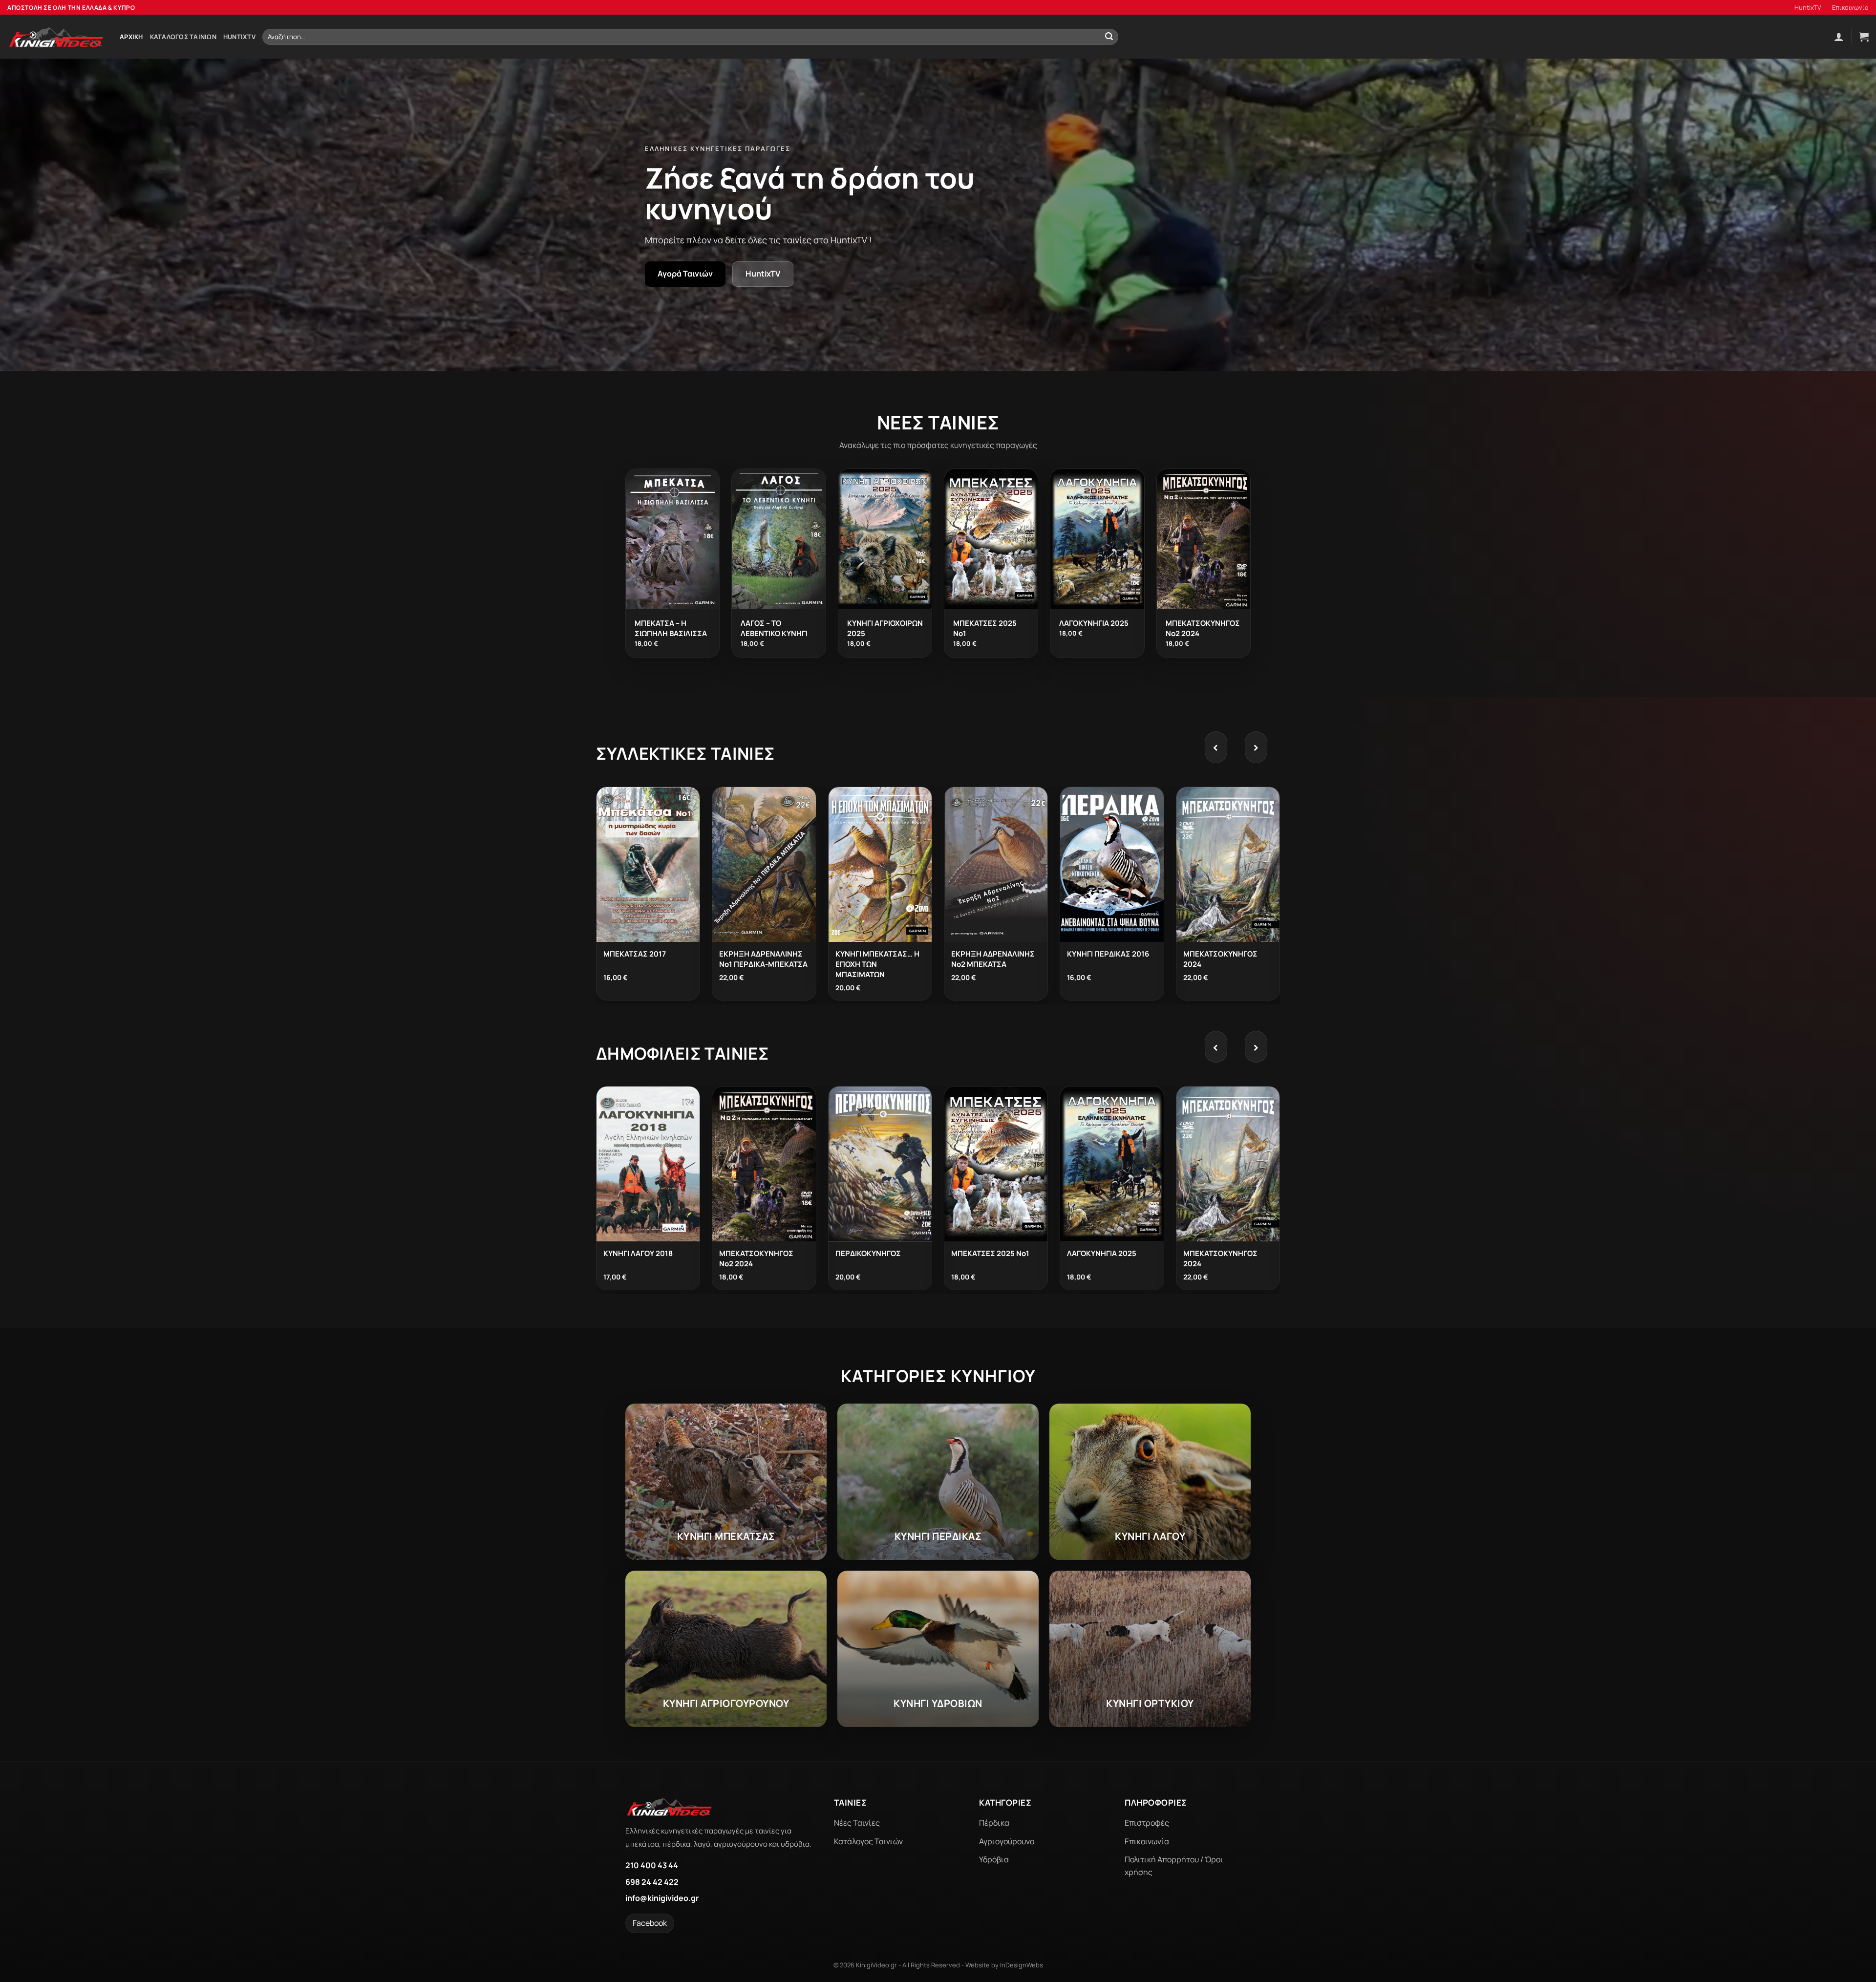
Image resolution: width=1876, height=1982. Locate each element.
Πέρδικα (994, 1823)
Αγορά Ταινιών (685, 274)
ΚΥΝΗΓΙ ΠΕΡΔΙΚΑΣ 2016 (1108, 954)
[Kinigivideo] (56, 37)
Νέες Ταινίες (857, 1823)
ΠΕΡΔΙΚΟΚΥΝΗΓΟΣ (868, 1253)
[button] (1839, 37)
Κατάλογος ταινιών (183, 37)
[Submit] (1109, 37)
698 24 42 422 (652, 1882)
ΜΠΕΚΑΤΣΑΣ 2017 (635, 954)
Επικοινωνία (1850, 7)
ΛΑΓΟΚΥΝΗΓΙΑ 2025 (1094, 623)
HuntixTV (1808, 7)
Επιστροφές (1147, 1823)
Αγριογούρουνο (1007, 1841)
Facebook (650, 1923)
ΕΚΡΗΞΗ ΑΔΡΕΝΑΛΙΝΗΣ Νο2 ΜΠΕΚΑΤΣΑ (993, 959)
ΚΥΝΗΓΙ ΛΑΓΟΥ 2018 (638, 1253)
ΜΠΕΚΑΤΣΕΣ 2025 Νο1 (990, 1253)
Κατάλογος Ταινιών (868, 1841)
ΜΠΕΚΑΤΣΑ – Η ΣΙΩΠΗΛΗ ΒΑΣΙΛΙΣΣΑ (671, 628)
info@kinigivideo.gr (662, 1898)
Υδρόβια (994, 1859)
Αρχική (131, 37)
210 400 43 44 (652, 1865)
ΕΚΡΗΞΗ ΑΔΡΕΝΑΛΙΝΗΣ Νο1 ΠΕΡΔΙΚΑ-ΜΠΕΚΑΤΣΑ (763, 959)
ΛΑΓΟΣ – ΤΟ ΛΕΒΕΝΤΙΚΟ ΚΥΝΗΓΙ (774, 628)
